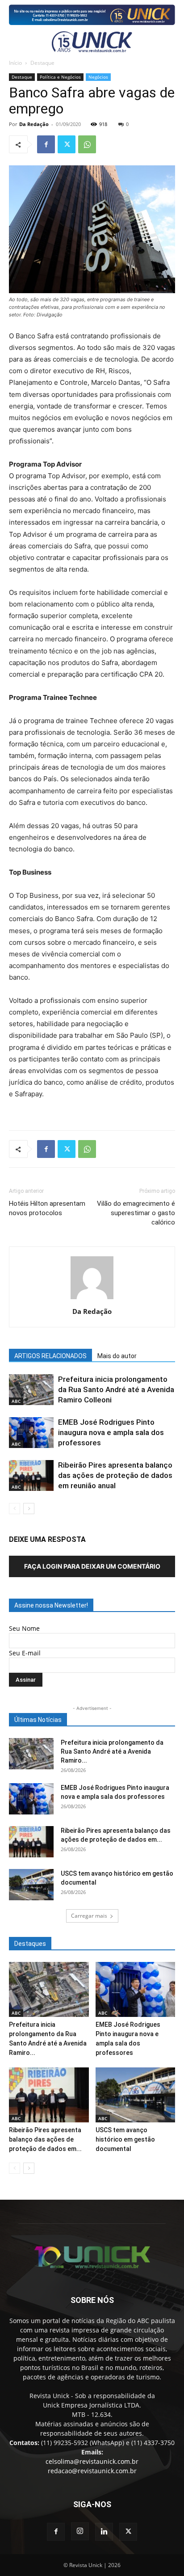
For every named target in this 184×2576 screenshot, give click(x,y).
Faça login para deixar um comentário (92, 1566)
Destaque (42, 63)
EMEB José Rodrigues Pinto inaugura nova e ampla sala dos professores (111, 1432)
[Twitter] (67, 144)
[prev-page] (15, 1509)
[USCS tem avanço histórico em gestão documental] (31, 1885)
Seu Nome (24, 1628)
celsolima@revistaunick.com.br (92, 2461)
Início (15, 63)
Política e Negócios (60, 77)
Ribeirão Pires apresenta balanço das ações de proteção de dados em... (45, 2139)
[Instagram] (80, 2531)
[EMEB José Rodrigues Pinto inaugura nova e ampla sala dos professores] (31, 1433)
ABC (16, 1401)
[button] (14, 42)
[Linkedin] (104, 2532)
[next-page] (29, 1509)
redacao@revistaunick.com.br (92, 2471)
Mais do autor (117, 1356)
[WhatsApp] (87, 144)
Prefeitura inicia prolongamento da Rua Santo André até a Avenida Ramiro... (112, 1751)
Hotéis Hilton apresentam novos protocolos (47, 1208)
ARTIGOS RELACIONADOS (50, 1356)
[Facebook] (46, 144)
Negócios (98, 77)
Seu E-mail (25, 1653)
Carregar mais (89, 1916)
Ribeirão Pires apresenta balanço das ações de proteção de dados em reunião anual (115, 1475)
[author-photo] (92, 1299)
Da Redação (34, 124)
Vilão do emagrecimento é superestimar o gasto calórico (136, 1213)
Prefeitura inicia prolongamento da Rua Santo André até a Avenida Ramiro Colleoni (116, 1389)
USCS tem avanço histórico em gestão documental (125, 2139)
